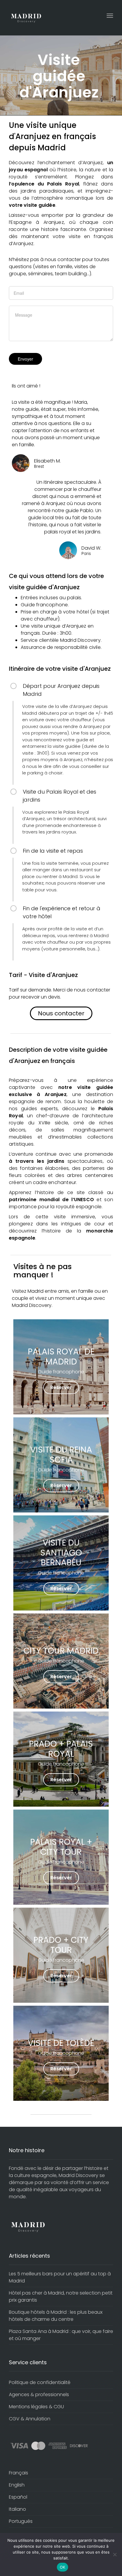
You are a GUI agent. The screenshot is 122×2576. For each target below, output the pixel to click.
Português (21, 2521)
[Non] (115, 2554)
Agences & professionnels (39, 2395)
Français (19, 2473)
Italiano (17, 2509)
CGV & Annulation (30, 2419)
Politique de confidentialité (40, 2382)
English (17, 2485)
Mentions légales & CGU (36, 2407)
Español (18, 2497)
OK (63, 2567)
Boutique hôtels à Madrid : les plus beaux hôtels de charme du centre (56, 2316)
